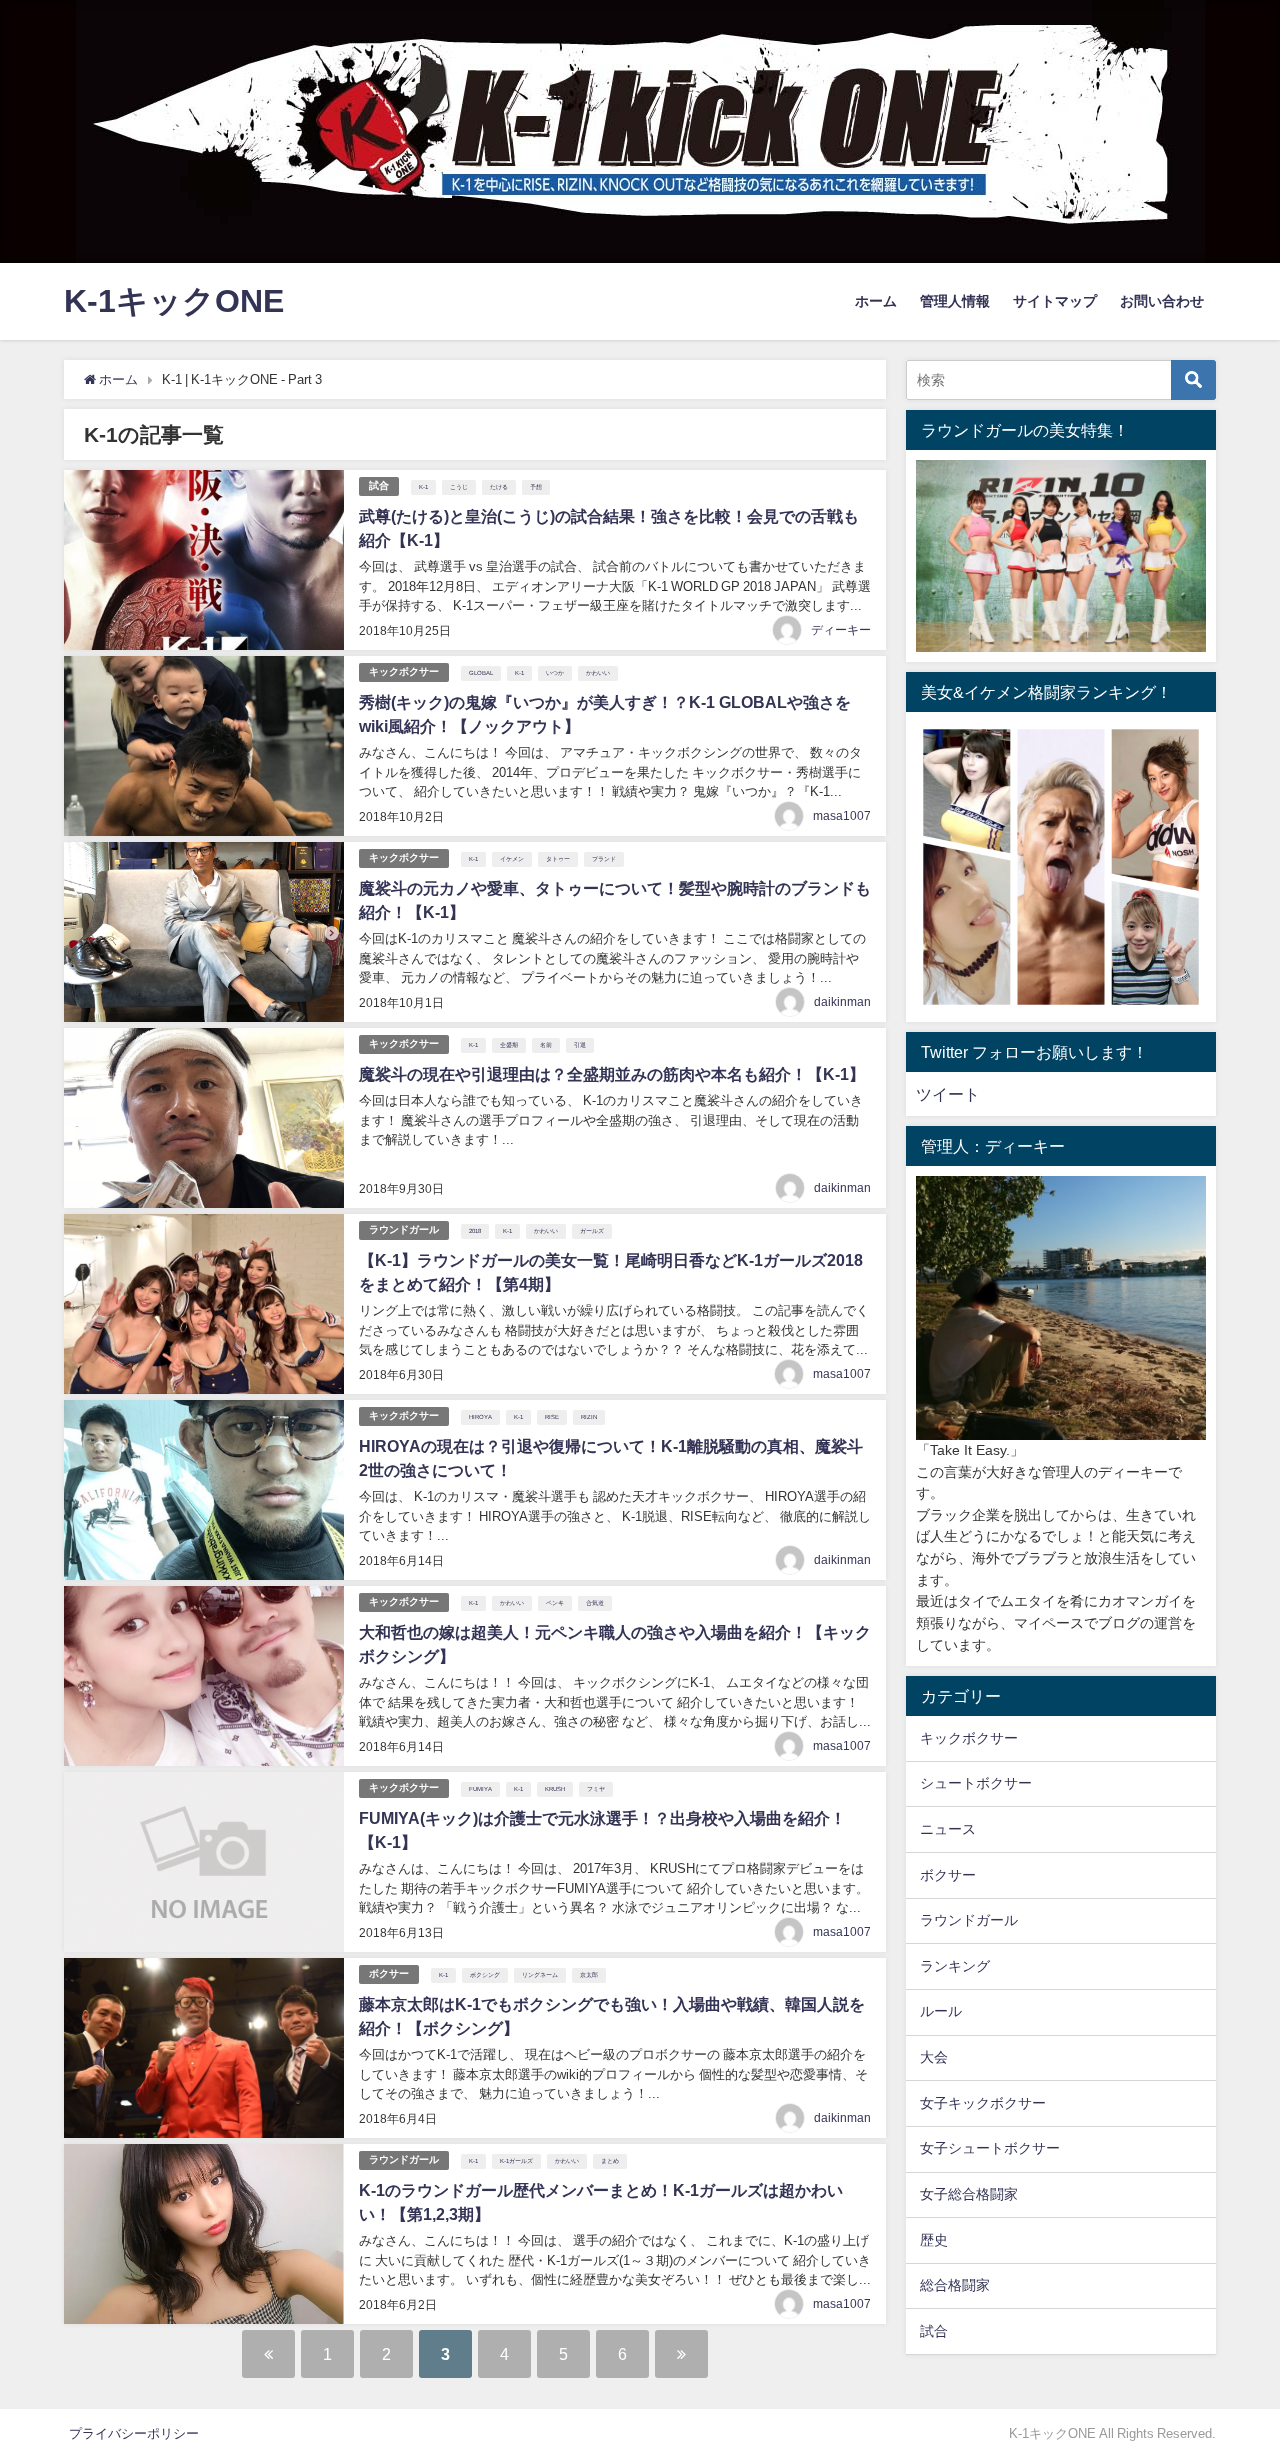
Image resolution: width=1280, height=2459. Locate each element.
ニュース (948, 1829)
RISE (552, 1417)
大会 (934, 2057)
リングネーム (540, 1975)
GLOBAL (481, 673)
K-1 (423, 487)
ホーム (876, 301)
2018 (475, 1231)
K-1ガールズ (516, 2161)
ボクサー (389, 1973)
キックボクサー (404, 671)
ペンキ (555, 1603)
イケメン (512, 859)
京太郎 (589, 1975)
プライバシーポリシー (134, 2433)
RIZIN (589, 1417)
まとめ (610, 2161)
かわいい (598, 673)
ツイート (948, 1094)
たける (499, 487)
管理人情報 (955, 301)
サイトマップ (1055, 301)
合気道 (595, 1603)
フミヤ (596, 1789)
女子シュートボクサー (990, 2148)
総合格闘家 (955, 2285)
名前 (546, 1045)
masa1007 (842, 816)
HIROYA (480, 1417)
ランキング (955, 1966)
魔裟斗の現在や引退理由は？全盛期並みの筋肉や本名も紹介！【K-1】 (612, 1074)
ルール (941, 2011)
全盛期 (509, 1045)
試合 (379, 485)
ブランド (604, 859)
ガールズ (592, 1231)
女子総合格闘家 (969, 2194)
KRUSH (555, 1789)
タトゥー (558, 859)
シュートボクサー (976, 1783)
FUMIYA (480, 1789)
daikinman (842, 1002)
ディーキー (841, 630)
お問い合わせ (1162, 301)
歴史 (934, 2240)
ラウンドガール (404, 1229)
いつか (555, 673)
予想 (536, 487)
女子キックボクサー (983, 2103)
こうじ (459, 487)
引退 (580, 1045)
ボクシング (485, 1975)
